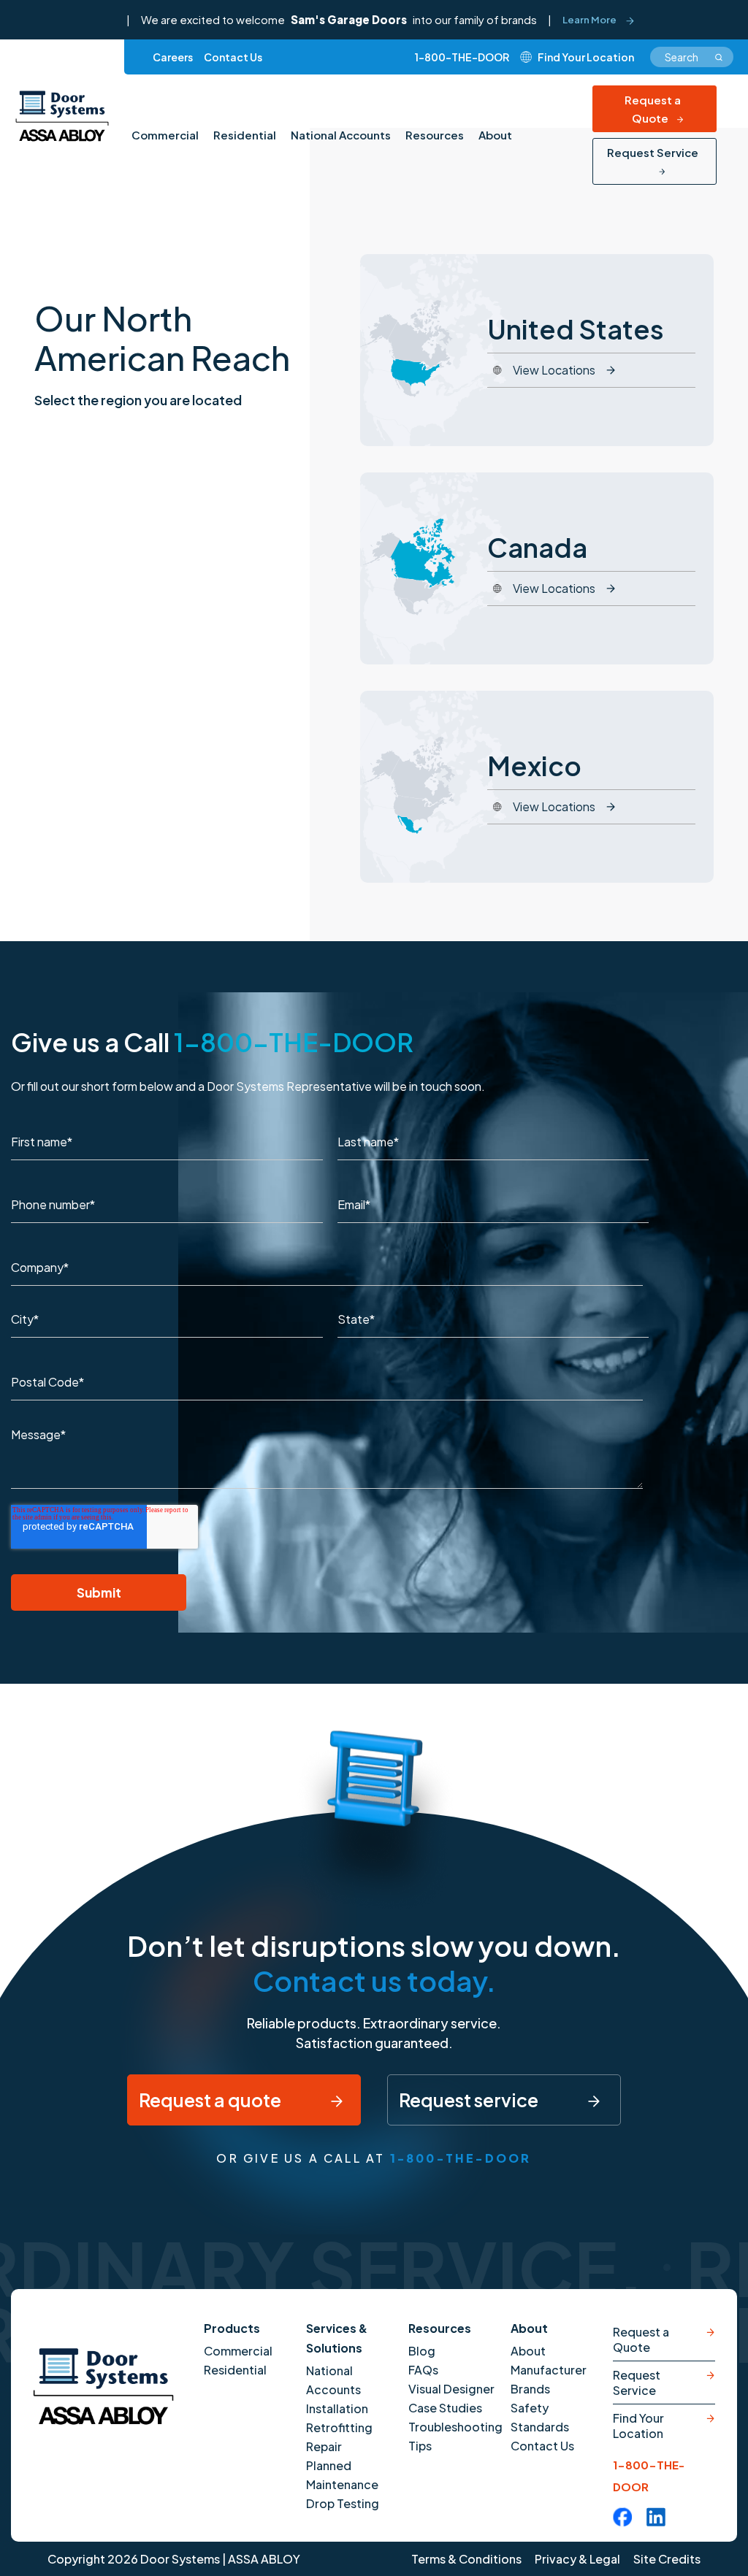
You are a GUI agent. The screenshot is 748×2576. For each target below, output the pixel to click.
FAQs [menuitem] (423, 2370)
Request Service (653, 152)
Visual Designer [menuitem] (451, 2389)
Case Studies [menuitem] (445, 2408)
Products (232, 2328)
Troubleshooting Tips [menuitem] (455, 2436)
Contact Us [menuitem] (233, 57)
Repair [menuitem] (324, 2446)
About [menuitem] (495, 135)
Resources (440, 2328)
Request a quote (211, 2100)
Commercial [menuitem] (165, 135)
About (529, 2328)
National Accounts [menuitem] (341, 135)
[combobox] (692, 57)
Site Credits (667, 2559)
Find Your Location (638, 2426)
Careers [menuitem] (173, 57)
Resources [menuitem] (435, 135)
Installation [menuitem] (337, 2408)
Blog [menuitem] (422, 2351)
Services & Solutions (337, 2338)
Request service (470, 2100)
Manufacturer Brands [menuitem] (549, 2379)
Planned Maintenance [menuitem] (342, 2475)
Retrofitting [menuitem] (339, 2427)
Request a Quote (653, 109)
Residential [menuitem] (245, 135)
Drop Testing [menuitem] (343, 2503)
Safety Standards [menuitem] (540, 2417)
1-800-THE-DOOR (462, 57)
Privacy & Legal (577, 2559)
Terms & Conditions (466, 2559)
